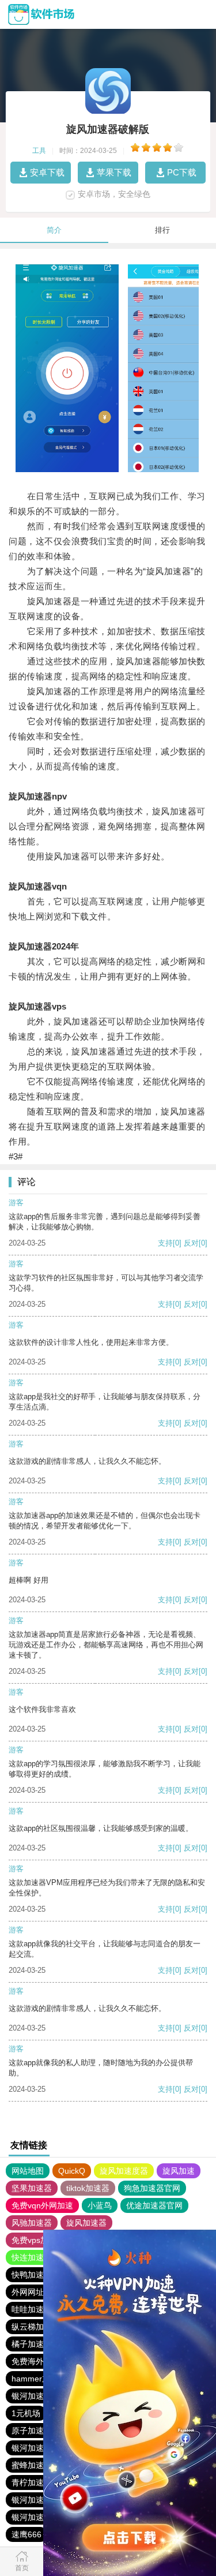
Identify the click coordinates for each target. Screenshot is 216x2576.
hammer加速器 (39, 2379)
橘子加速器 (32, 2344)
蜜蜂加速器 (32, 2465)
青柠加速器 (32, 2482)
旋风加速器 (86, 2223)
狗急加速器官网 (152, 2188)
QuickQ (72, 2171)
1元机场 (26, 2413)
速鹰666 (26, 2534)
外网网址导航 (36, 2292)
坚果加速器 (32, 2188)
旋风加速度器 (124, 2171)
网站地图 (28, 2171)
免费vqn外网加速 (42, 2205)
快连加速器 (32, 2257)
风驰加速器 (32, 2223)
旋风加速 (179, 2171)
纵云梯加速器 (36, 2327)
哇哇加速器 (32, 2309)
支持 (165, 1243)
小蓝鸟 (100, 2205)
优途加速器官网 (154, 2205)
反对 (191, 1243)
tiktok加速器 (88, 2188)
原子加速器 (32, 2431)
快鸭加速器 (32, 2275)
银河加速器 (32, 2396)
